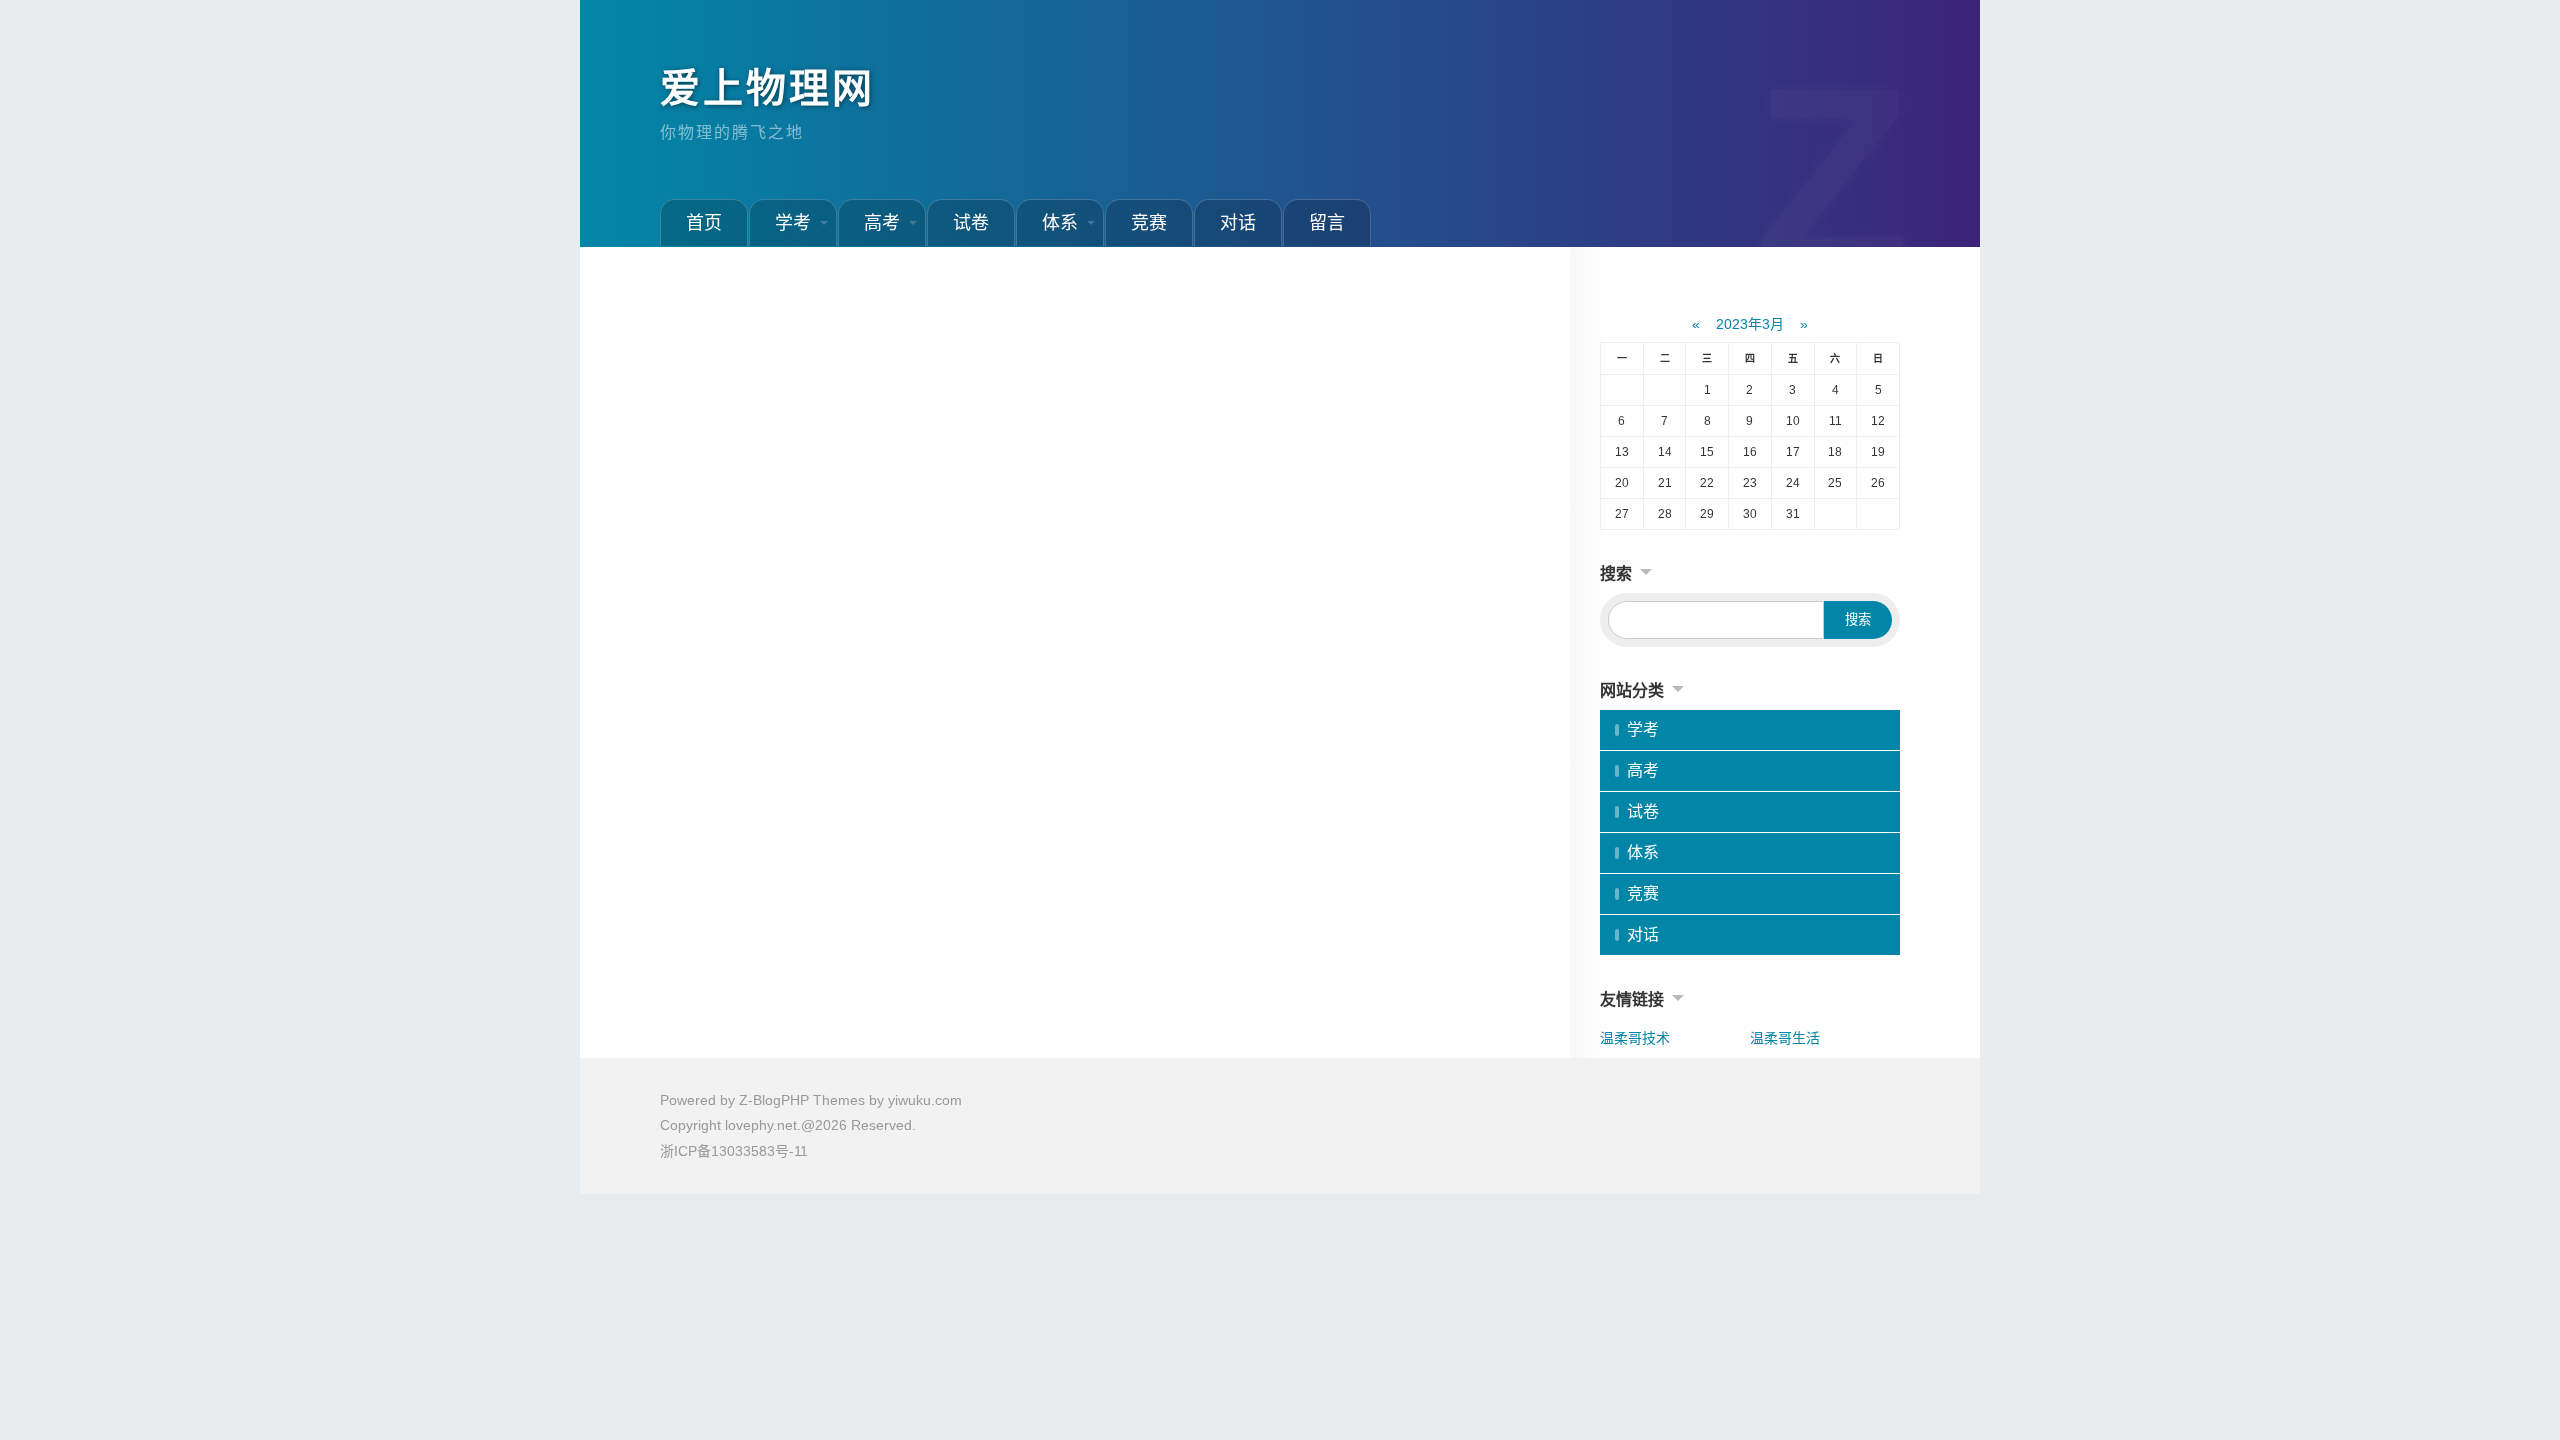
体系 (1060, 223)
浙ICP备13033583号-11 (734, 1151)
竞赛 (1149, 223)
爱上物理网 (767, 88)
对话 (1238, 223)
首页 (704, 223)
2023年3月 (1750, 324)
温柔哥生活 (1785, 1038)
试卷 (971, 223)
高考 (882, 223)
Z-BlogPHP (774, 1100)
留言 (1327, 223)
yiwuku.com (925, 1100)
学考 (793, 223)
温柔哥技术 (1635, 1038)
